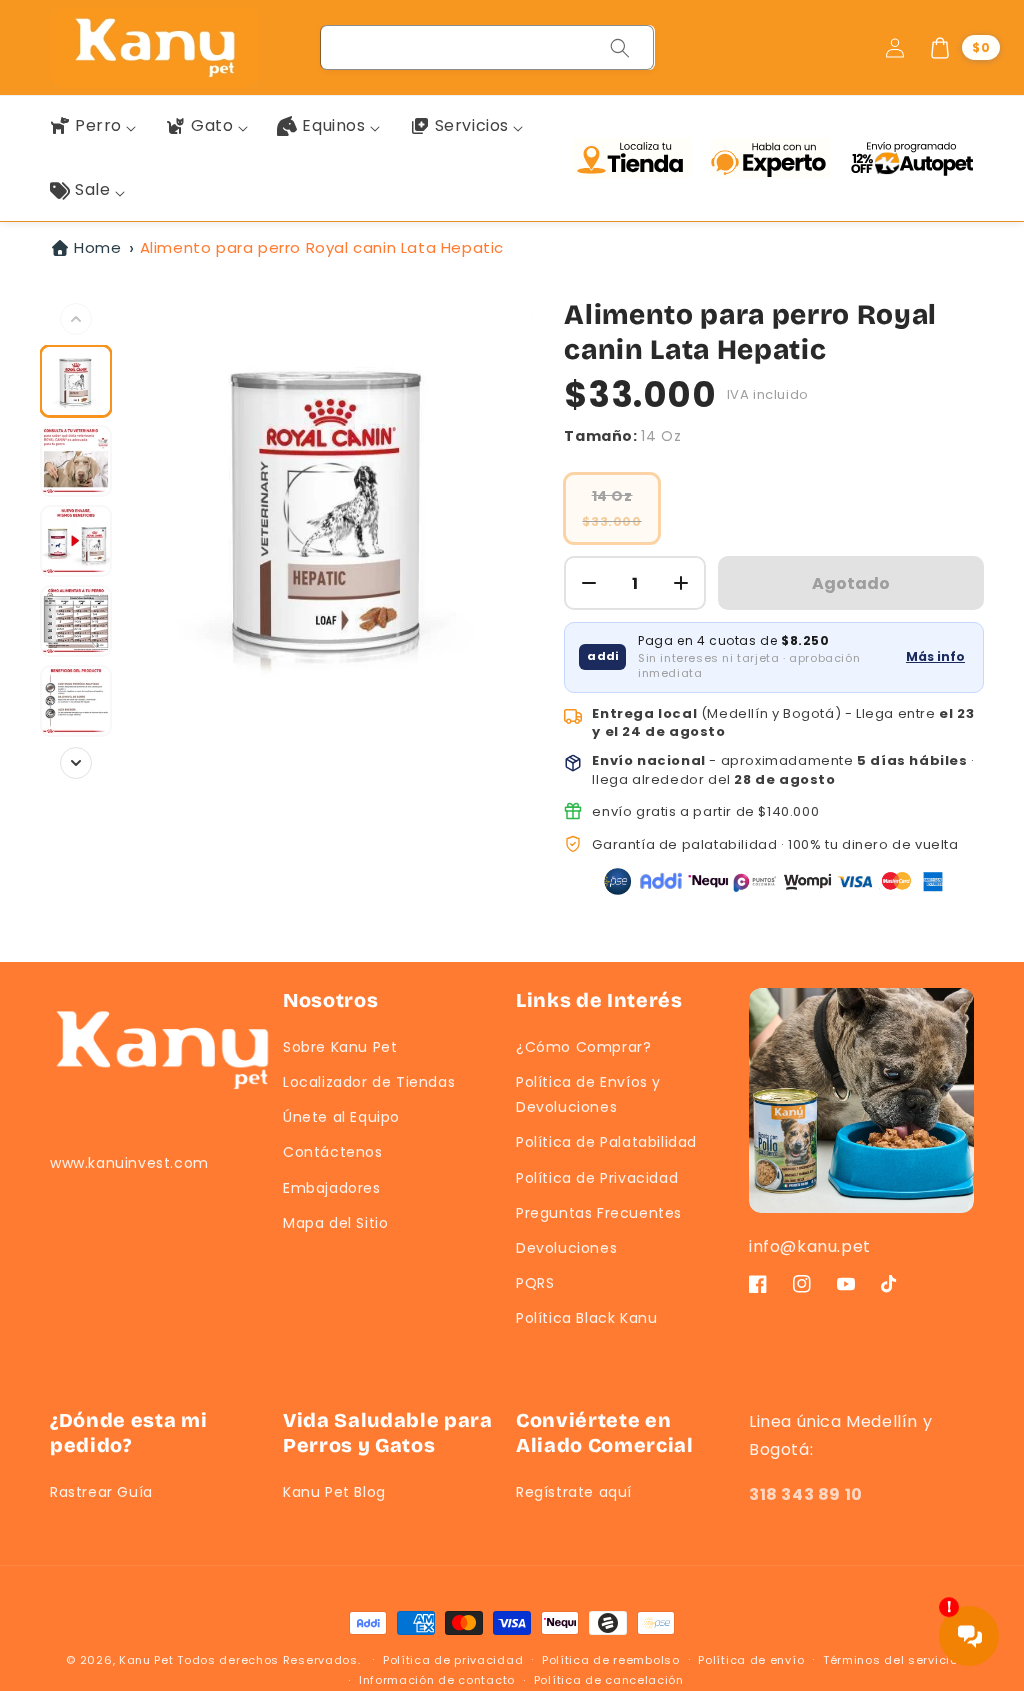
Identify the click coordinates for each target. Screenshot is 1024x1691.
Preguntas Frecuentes (599, 1213)
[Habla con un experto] (775, 158)
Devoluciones (566, 1248)
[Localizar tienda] (637, 158)
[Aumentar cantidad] (681, 583)
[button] (964, 48)
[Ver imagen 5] (76, 701)
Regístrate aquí (574, 1492)
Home (97, 247)
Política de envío (751, 1660)
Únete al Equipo (341, 1117)
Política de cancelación (609, 1680)
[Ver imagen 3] (76, 541)
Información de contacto (437, 1680)
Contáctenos (333, 1152)
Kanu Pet (148, 1660)
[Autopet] (911, 158)
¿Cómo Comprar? (583, 1047)
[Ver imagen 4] (76, 621)
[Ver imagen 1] (76, 381)
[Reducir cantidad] (589, 583)
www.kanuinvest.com (129, 1163)
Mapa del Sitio (335, 1223)
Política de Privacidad (597, 1178)
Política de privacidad (453, 1660)
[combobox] (488, 47)
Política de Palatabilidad (606, 1142)
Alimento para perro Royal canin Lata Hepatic (322, 247)
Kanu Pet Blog (334, 1492)
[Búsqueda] (620, 48)
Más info (935, 656)
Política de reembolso (611, 1660)
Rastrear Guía (101, 1492)
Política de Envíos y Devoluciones (588, 1094)
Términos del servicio (890, 1660)
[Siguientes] (76, 763)
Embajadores (332, 1188)
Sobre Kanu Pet (340, 1047)
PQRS (535, 1283)
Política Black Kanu (586, 1318)
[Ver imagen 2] (76, 461)
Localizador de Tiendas (369, 1082)
